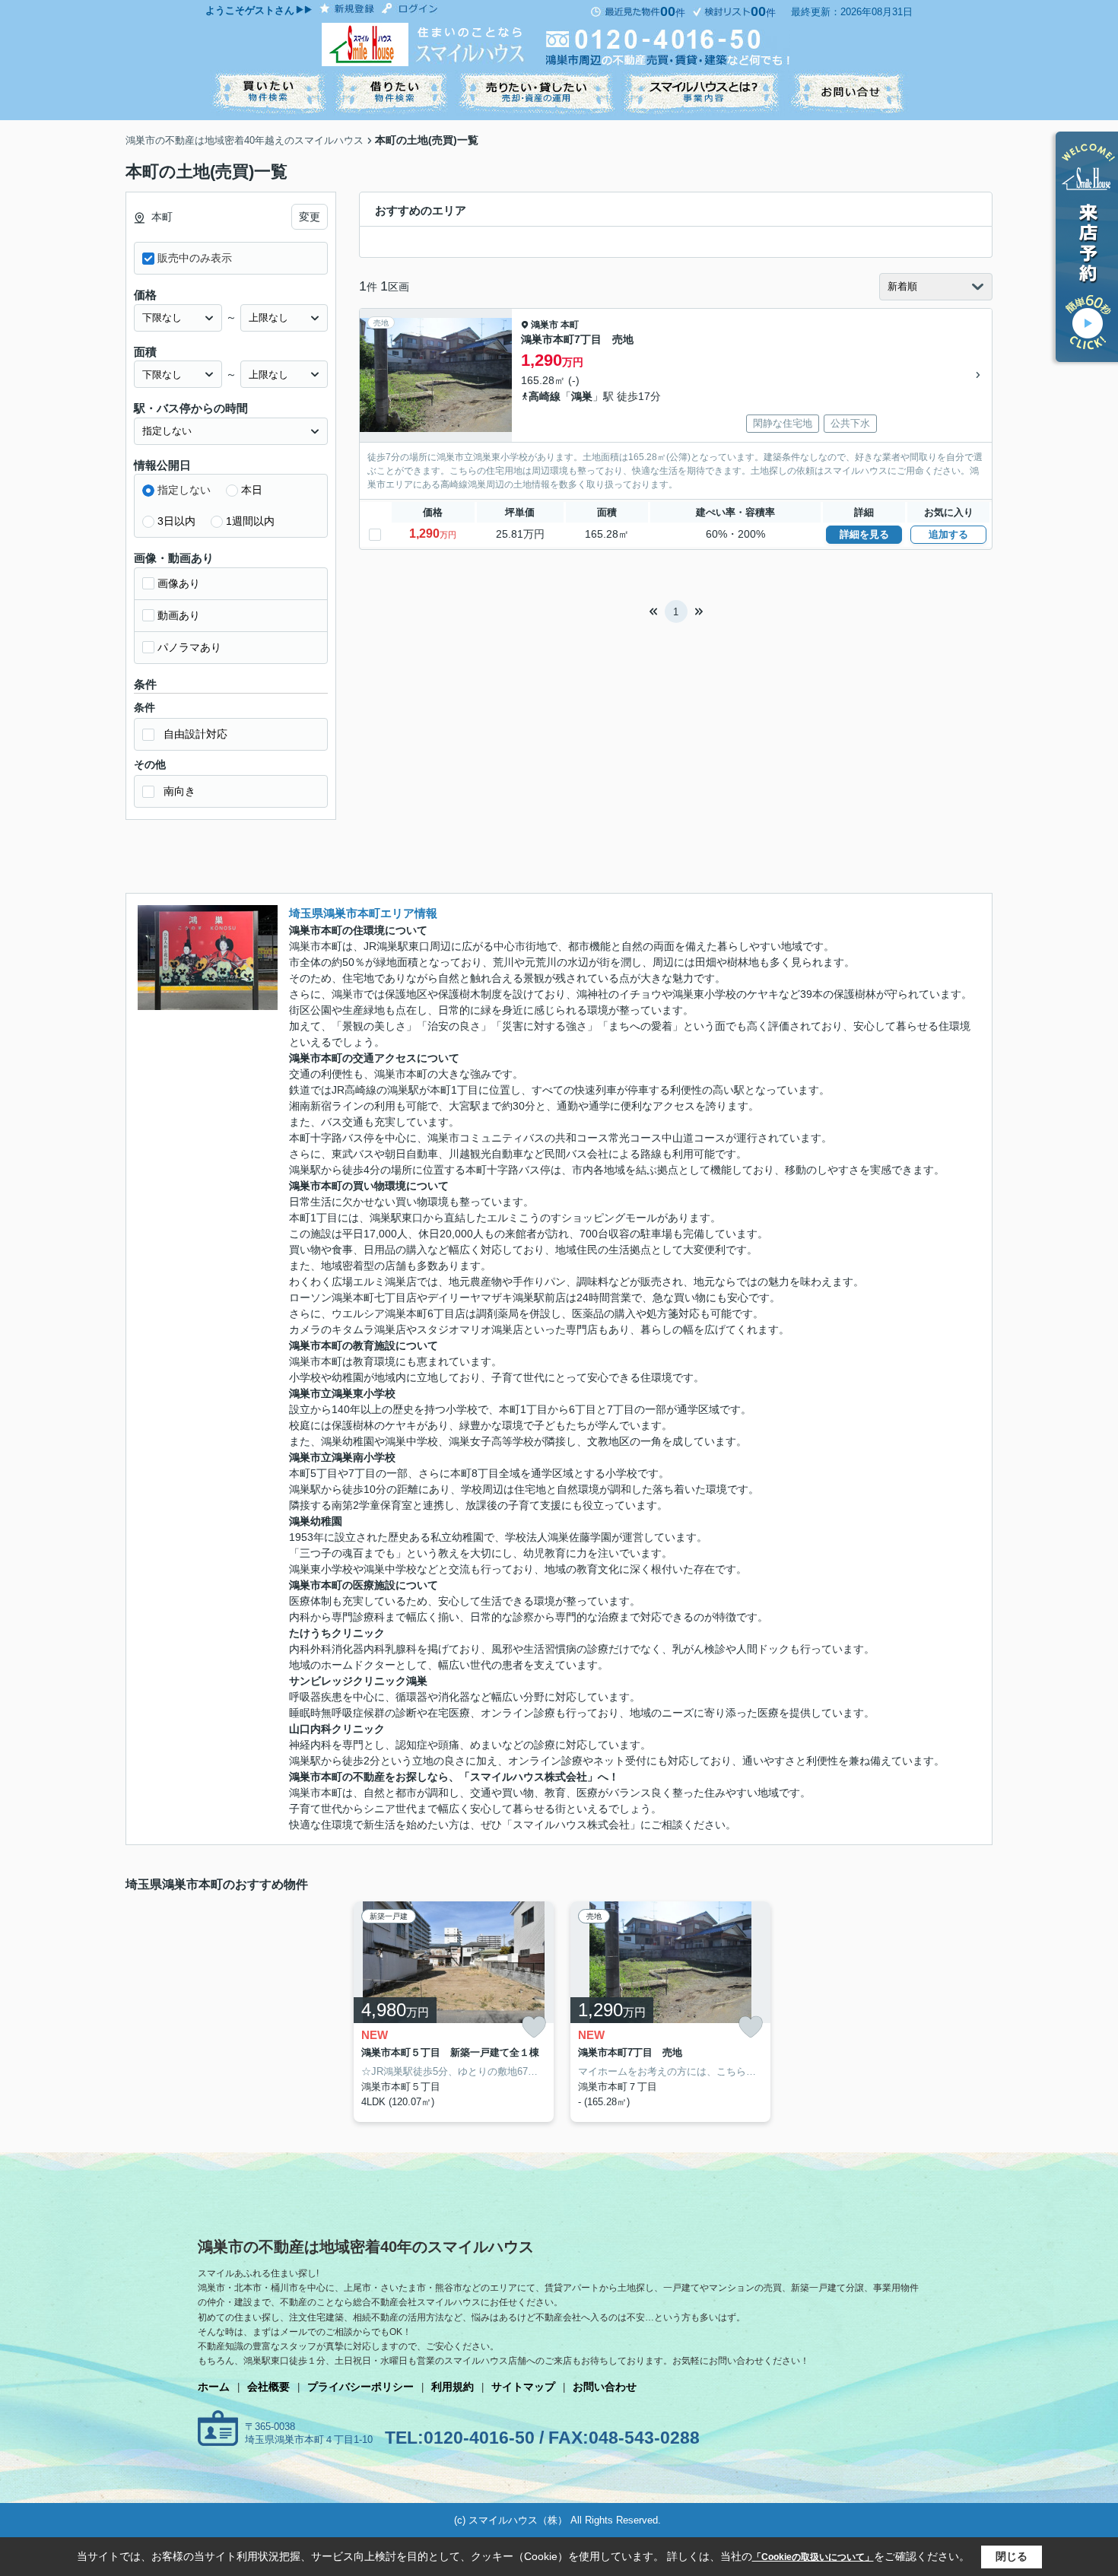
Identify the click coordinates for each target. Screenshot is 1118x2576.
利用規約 (453, 2387)
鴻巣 (582, 396)
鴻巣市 (545, 325)
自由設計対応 (195, 734)
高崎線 (545, 396)
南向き (179, 791)
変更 (310, 217)
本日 (252, 490)
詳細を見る (864, 534)
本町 (570, 325)
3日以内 (176, 521)
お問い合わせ (605, 2387)
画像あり (179, 583)
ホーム (214, 2387)
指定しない (184, 490)
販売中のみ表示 (195, 258)
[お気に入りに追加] (534, 2027)
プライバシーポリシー (360, 2387)
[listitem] (451, 2012)
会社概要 (268, 2387)
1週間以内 (250, 521)
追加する (948, 534)
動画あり (179, 615)
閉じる (1012, 2556)
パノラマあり (189, 647)
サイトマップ (523, 2387)
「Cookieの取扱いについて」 (813, 2557)
